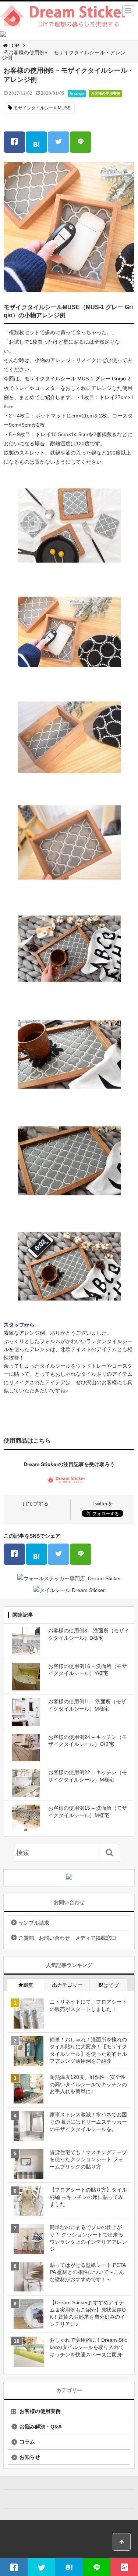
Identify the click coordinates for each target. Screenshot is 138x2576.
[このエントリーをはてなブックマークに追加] (36, 142)
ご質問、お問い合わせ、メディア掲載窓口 (67, 1938)
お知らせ (30, 2457)
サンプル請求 (34, 1923)
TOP (14, 46)
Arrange (77, 93)
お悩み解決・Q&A (41, 2427)
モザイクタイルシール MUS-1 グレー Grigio (75, 379)
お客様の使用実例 (106, 93)
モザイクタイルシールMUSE (42, 108)
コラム (27, 2442)
